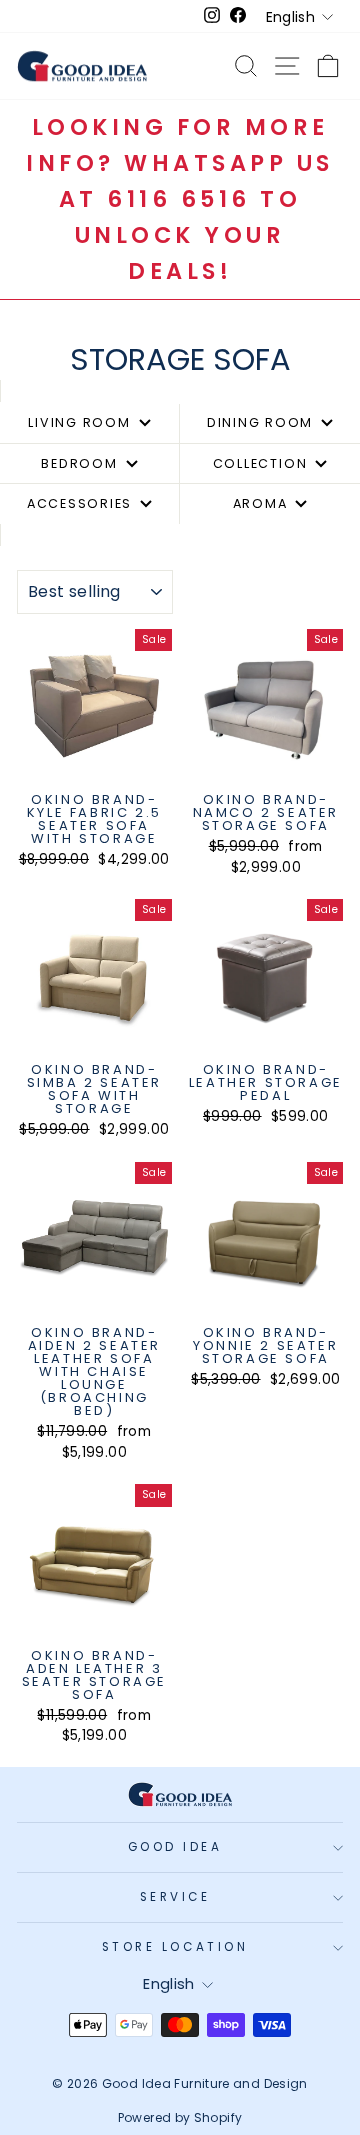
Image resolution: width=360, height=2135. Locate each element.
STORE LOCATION (175, 1947)
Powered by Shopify (180, 2117)
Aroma (260, 503)
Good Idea (175, 1847)
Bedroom (79, 463)
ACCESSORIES (79, 503)
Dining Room (260, 422)
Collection (260, 463)
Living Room (79, 422)
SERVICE (175, 1897)
